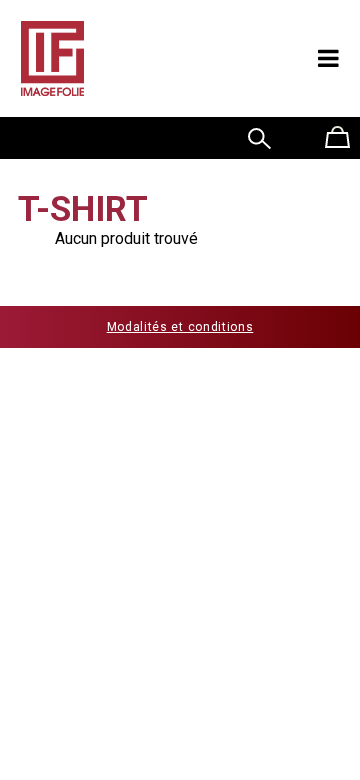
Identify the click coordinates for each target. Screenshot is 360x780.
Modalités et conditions (180, 327)
